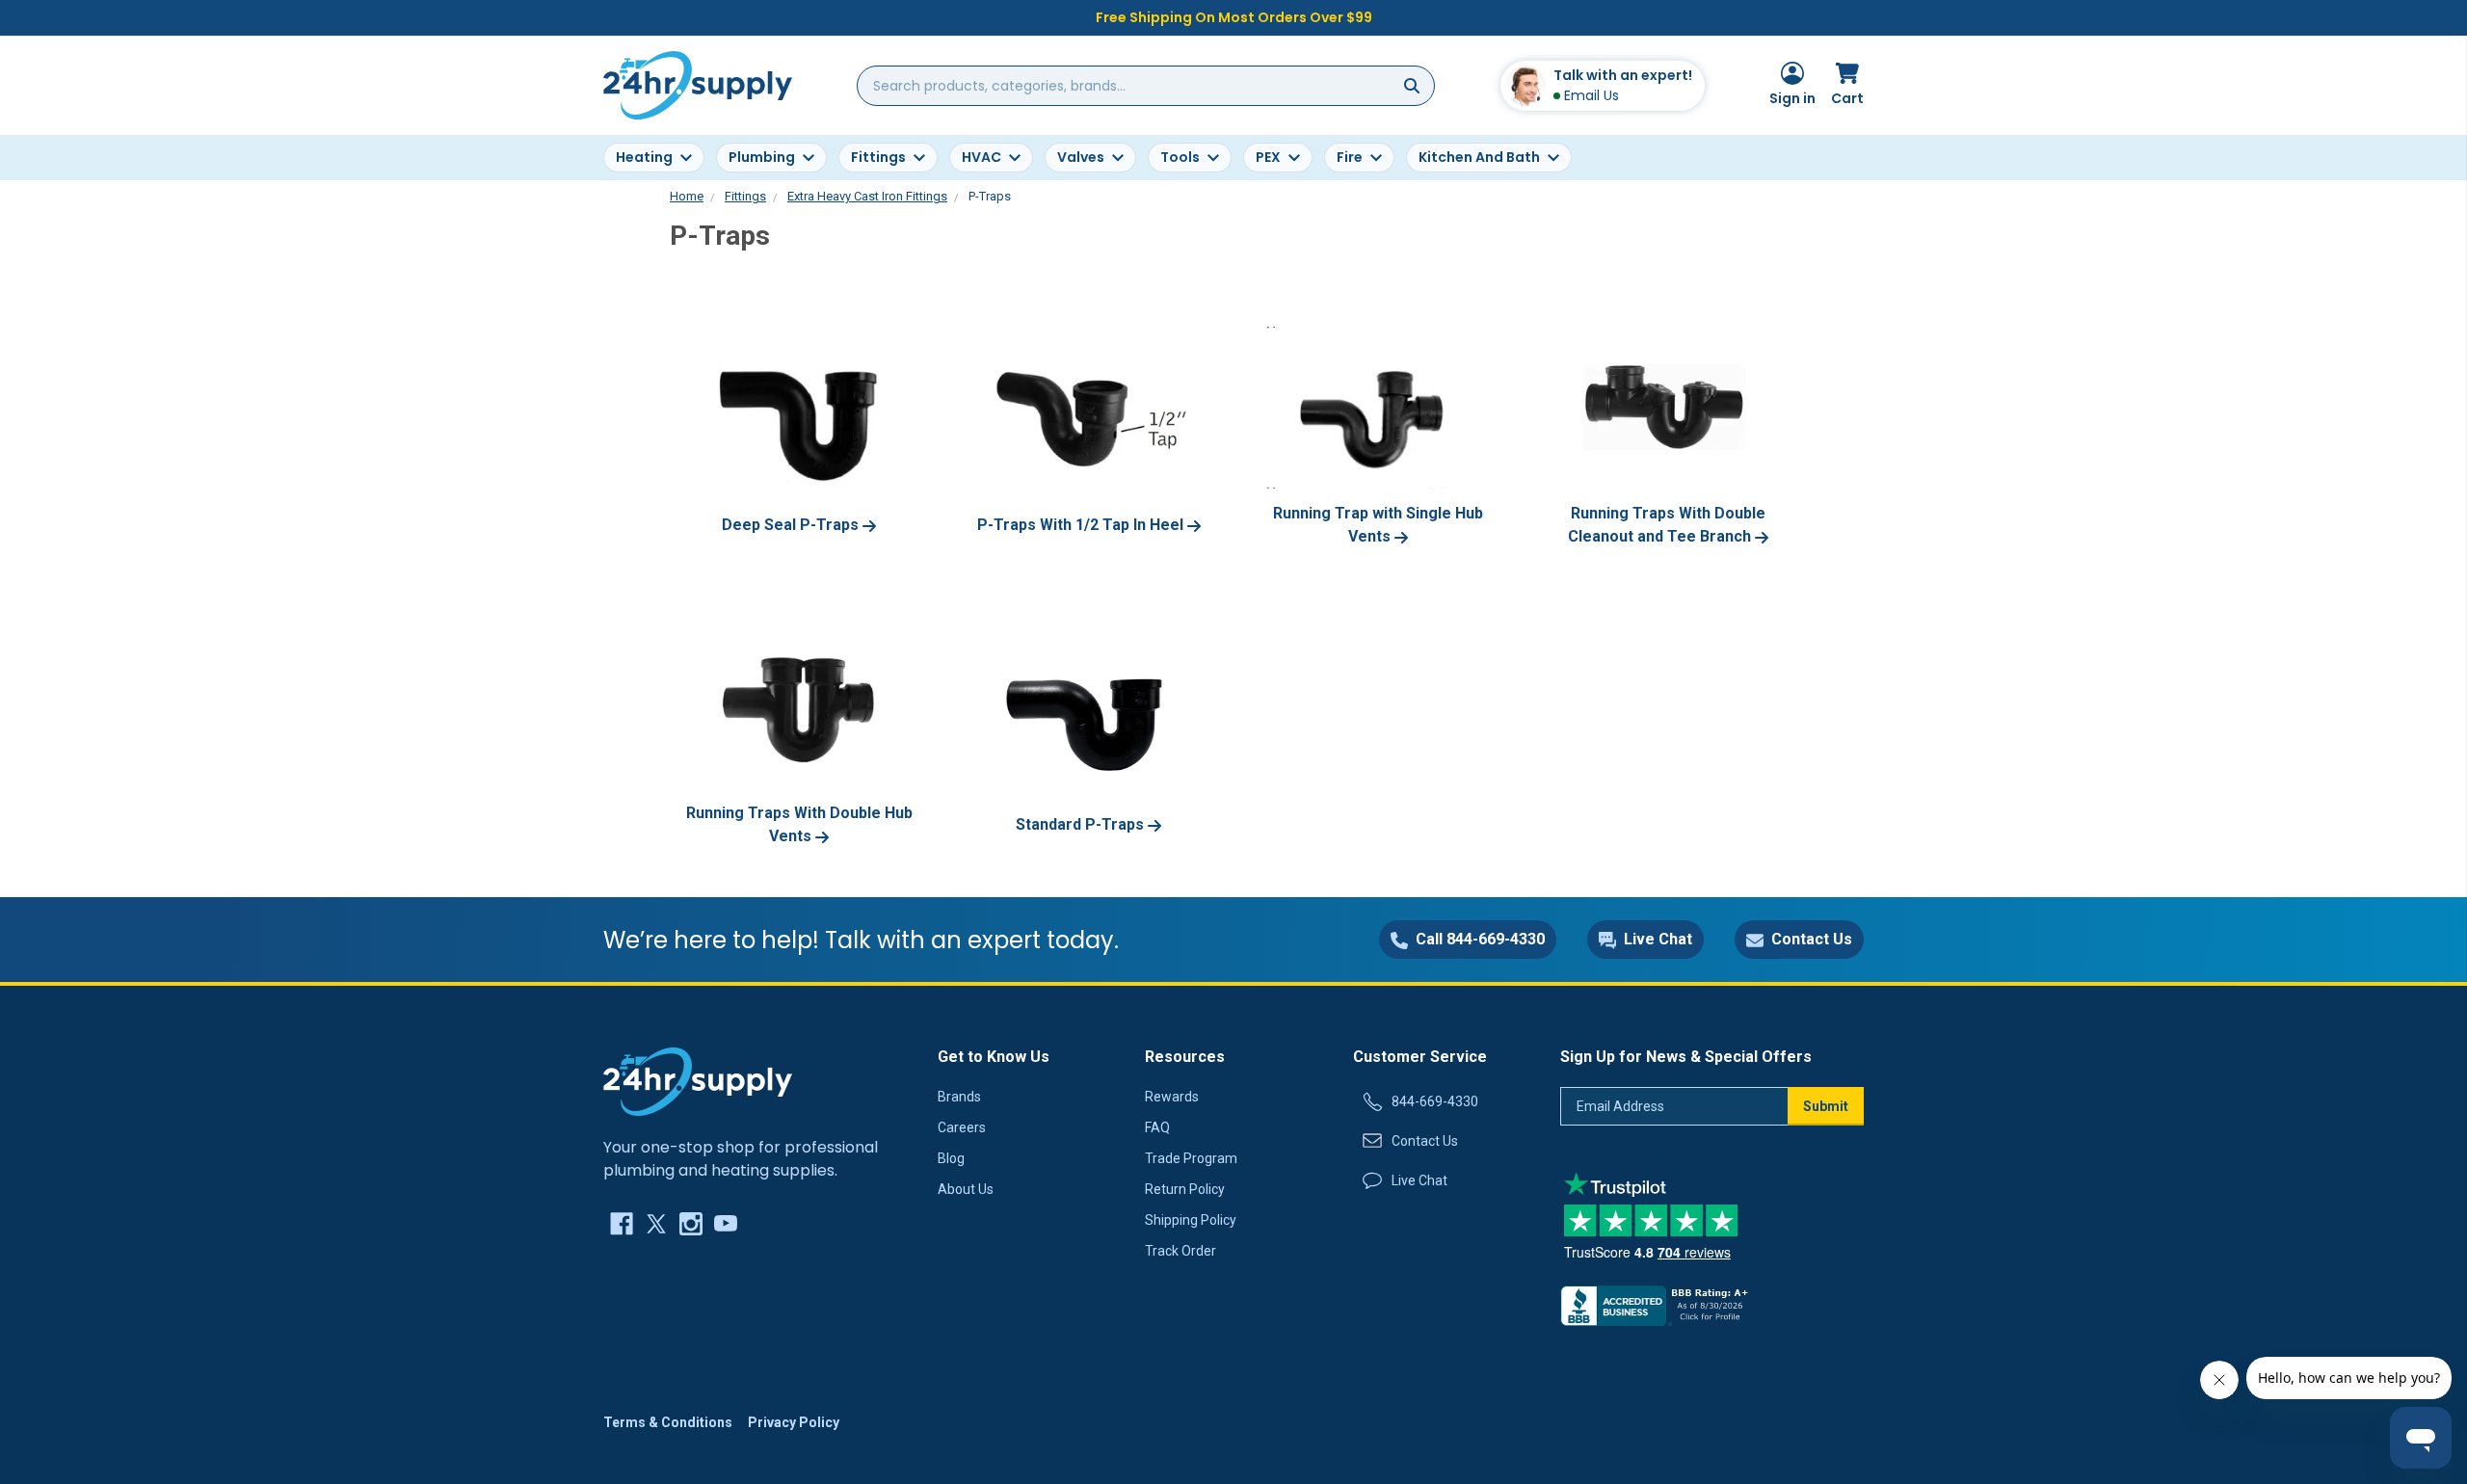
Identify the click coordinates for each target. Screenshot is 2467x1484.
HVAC (981, 157)
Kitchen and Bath (1479, 157)
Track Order (1180, 1251)
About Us (966, 1189)
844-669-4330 (1435, 1101)
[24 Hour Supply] (698, 1080)
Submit (1826, 1106)
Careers (962, 1127)
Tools (1180, 157)
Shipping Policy (1191, 1220)
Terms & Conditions (668, 1422)
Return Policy (1185, 1189)
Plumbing (762, 157)
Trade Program (1191, 1158)
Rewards (1172, 1097)
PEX (1268, 157)
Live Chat (1419, 1180)
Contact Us (1425, 1141)
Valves (1081, 157)
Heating (644, 157)
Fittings (878, 157)
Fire (1350, 157)
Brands (959, 1097)
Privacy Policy (794, 1422)
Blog (951, 1158)
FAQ (1157, 1127)
